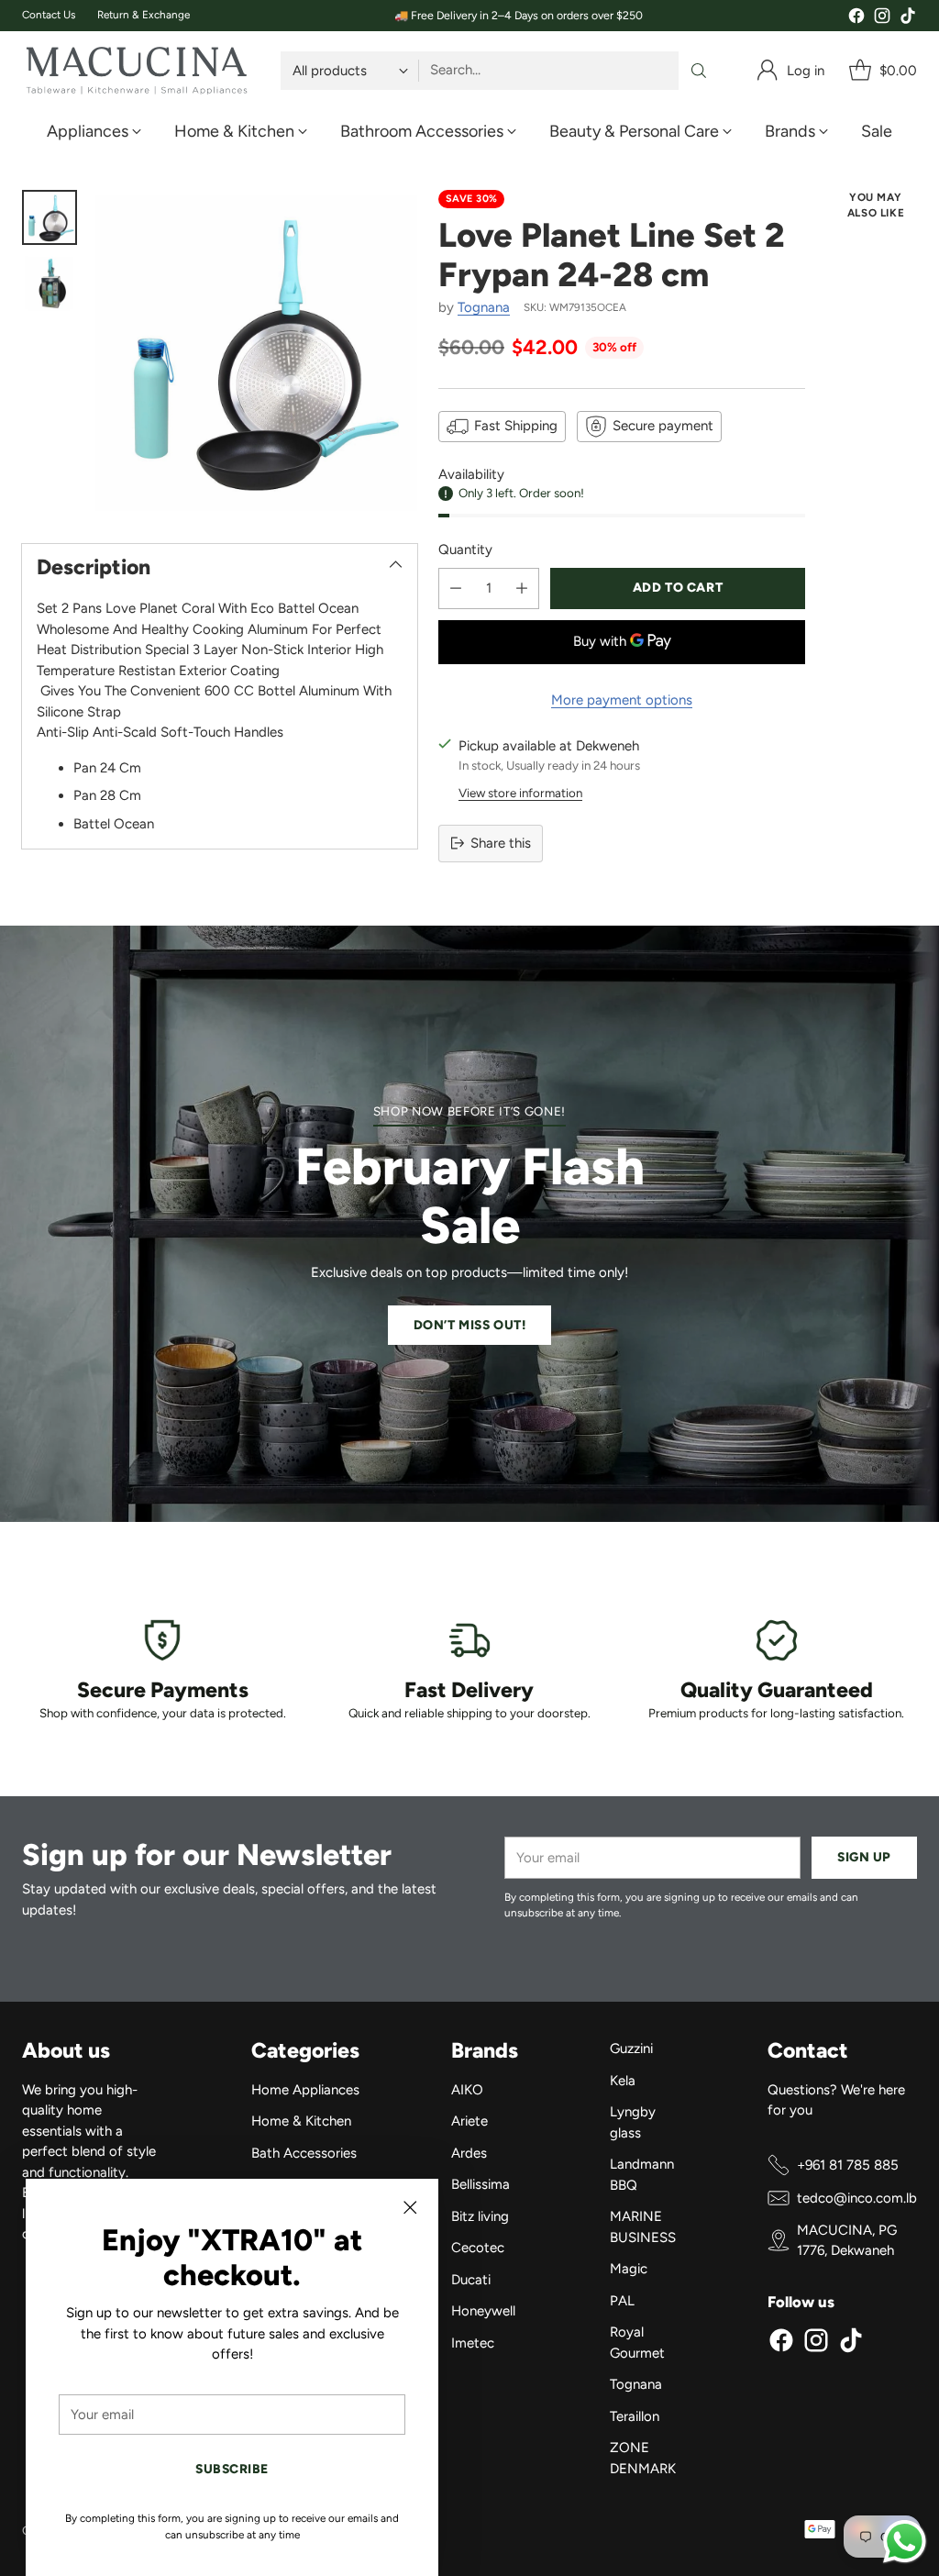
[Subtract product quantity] (456, 588)
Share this (501, 843)
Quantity (465, 550)
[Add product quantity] (522, 588)
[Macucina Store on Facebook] (856, 19)
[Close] (410, 2207)
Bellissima (481, 2184)
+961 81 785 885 (848, 2165)
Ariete (469, 2121)
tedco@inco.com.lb (857, 2198)
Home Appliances (305, 2090)
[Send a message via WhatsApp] (905, 2542)
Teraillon (635, 2416)
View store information (520, 793)
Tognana (484, 307)
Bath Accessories (304, 2153)
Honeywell (483, 2311)
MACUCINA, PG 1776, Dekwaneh (847, 2241)
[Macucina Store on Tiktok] (908, 19)
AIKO (467, 2090)
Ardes (469, 2153)
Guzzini (631, 2049)
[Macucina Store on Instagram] (882, 19)
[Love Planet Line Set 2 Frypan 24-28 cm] (256, 351)
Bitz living (480, 2216)
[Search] (699, 71)
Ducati (471, 2280)
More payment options (622, 700)
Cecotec (478, 2248)
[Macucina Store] (137, 71)
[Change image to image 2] (50, 283)
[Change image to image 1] (50, 217)
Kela (623, 2081)
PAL (622, 2301)
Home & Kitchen (301, 2121)
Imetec (473, 2343)
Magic (629, 2269)
